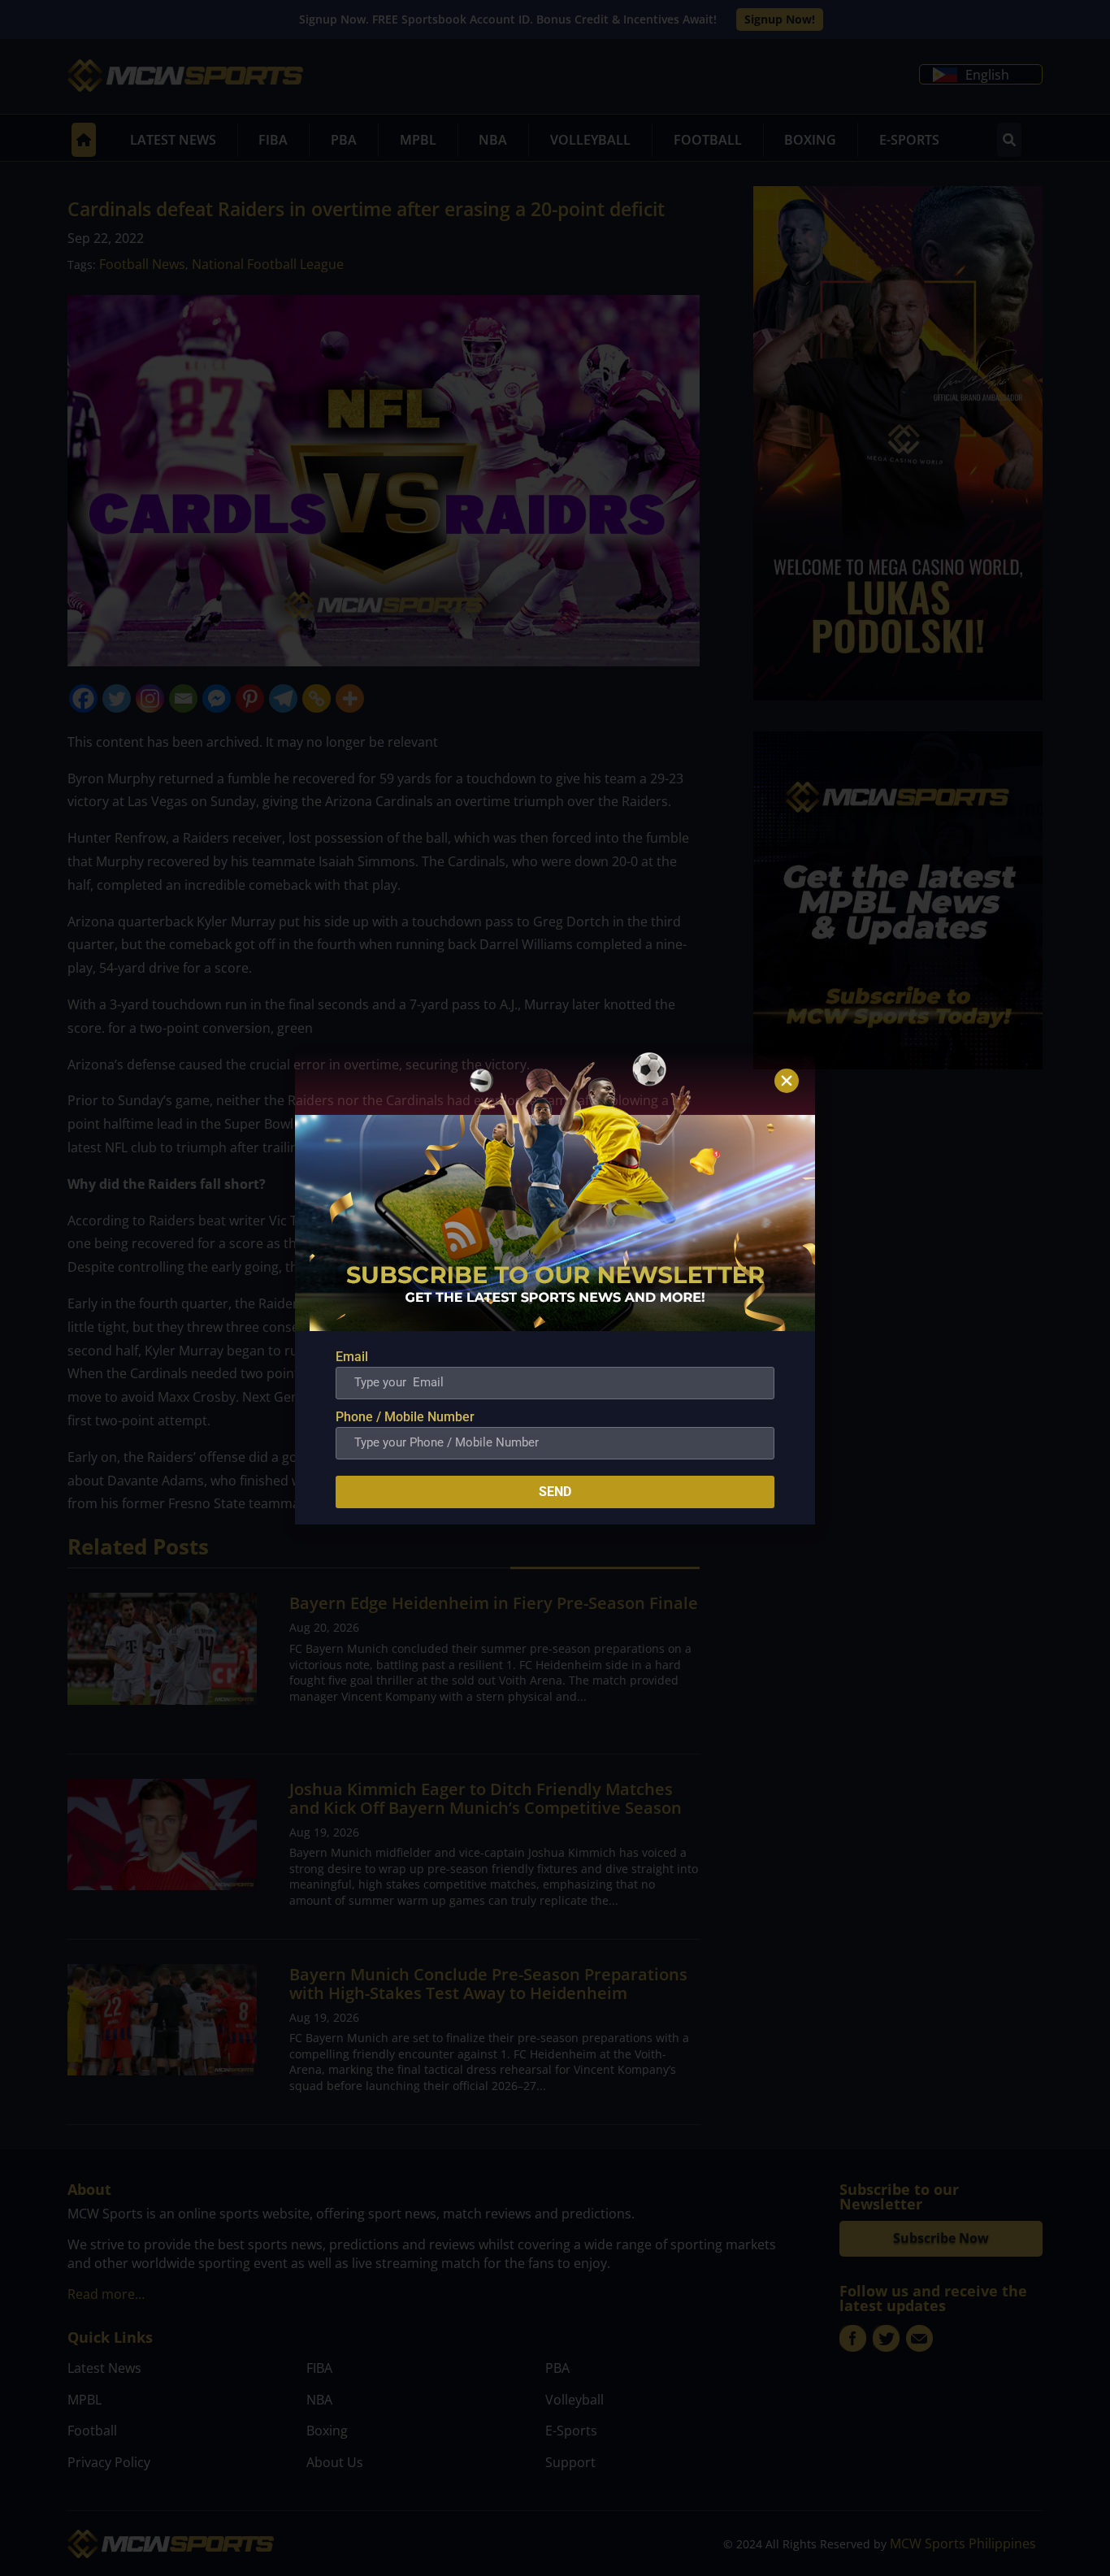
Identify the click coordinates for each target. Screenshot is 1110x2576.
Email (352, 1357)
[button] (787, 1081)
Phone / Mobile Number (405, 1417)
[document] (555, 1288)
